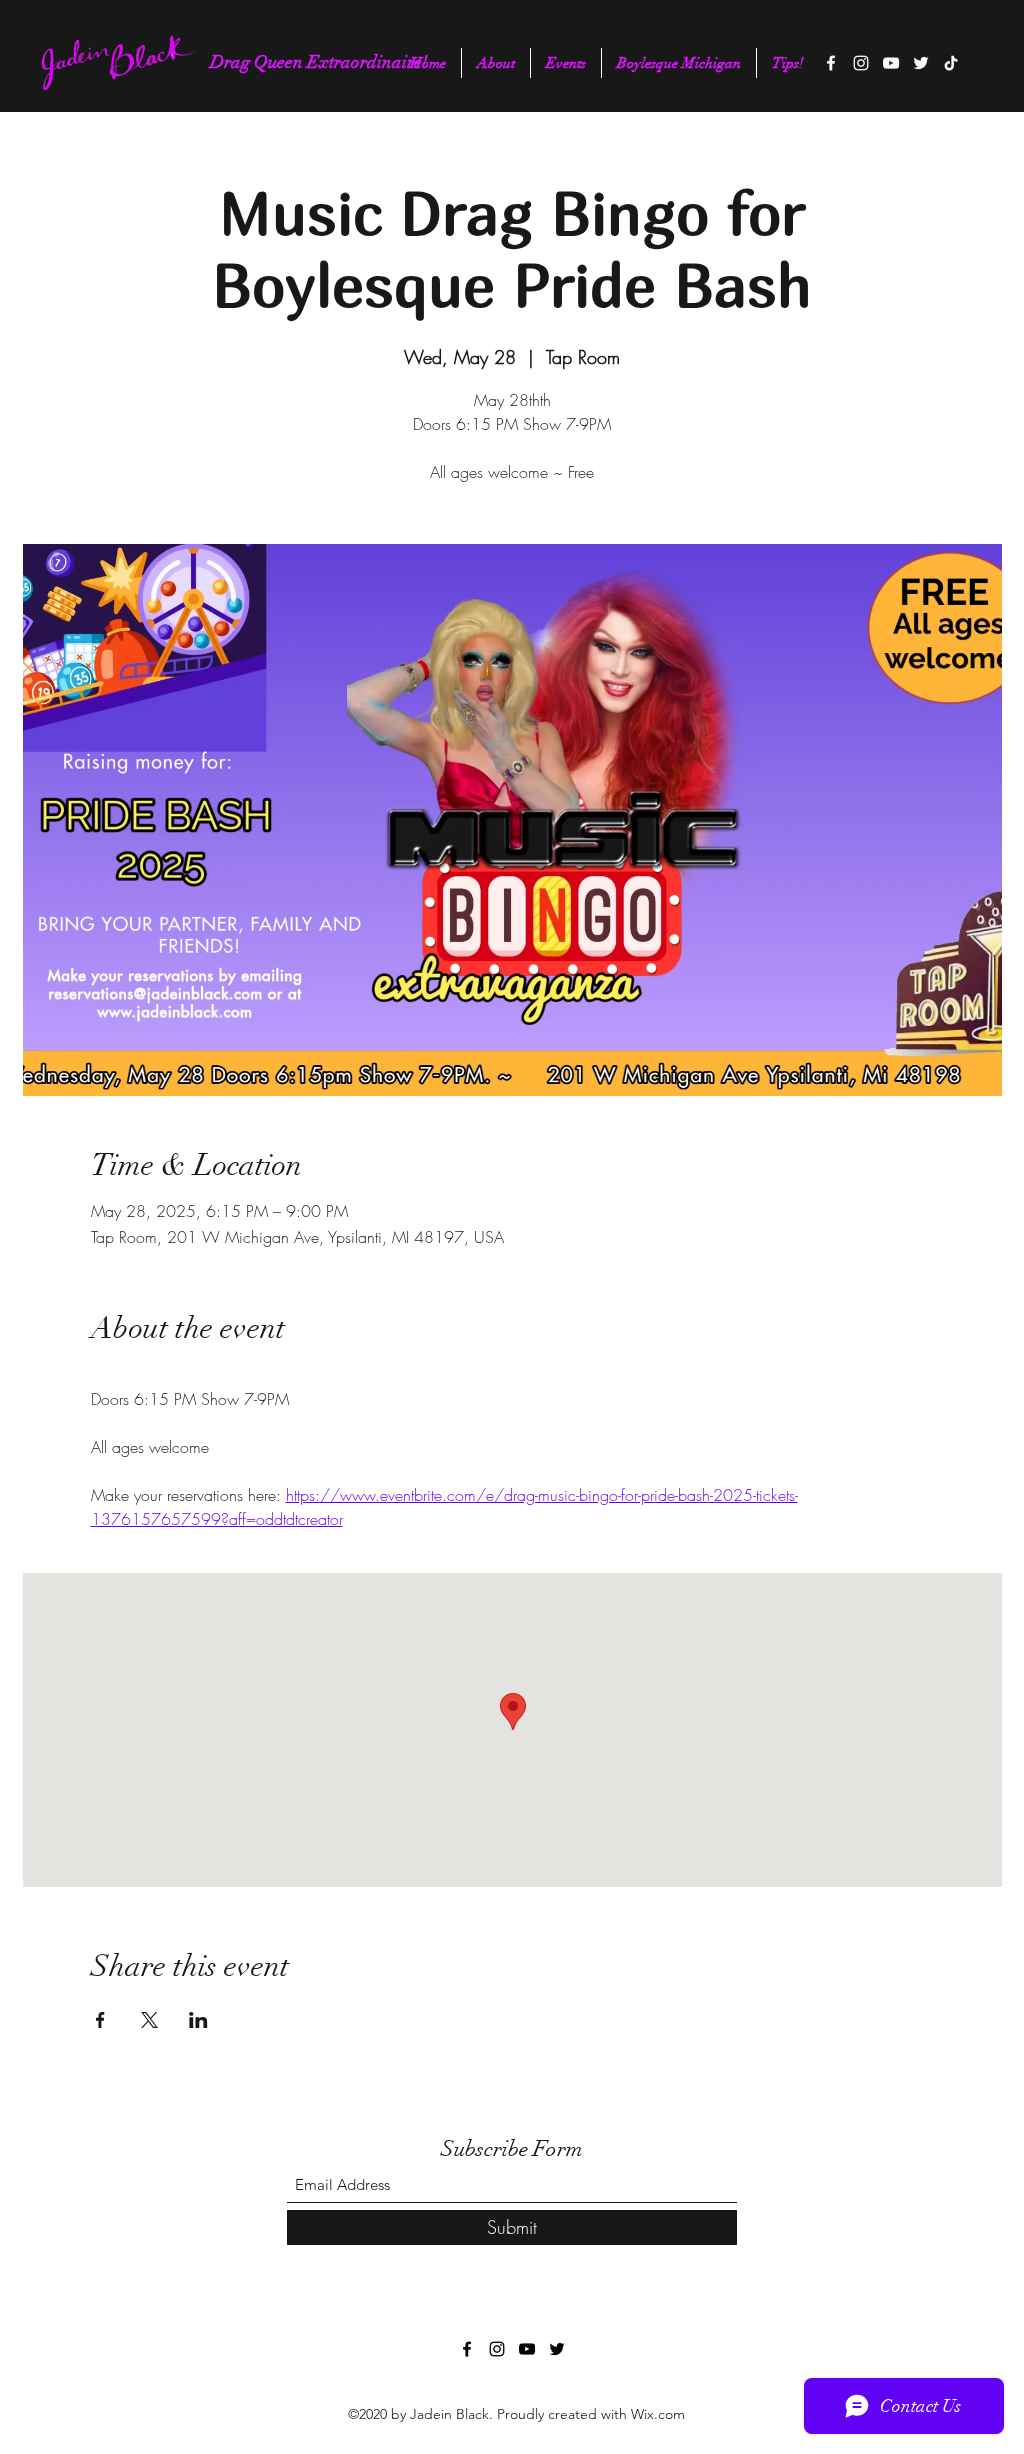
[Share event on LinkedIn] (198, 2020)
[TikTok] (951, 63)
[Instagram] (861, 63)
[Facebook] (831, 63)
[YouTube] (891, 63)
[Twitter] (921, 63)
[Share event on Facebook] (100, 2020)
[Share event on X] (149, 2020)
